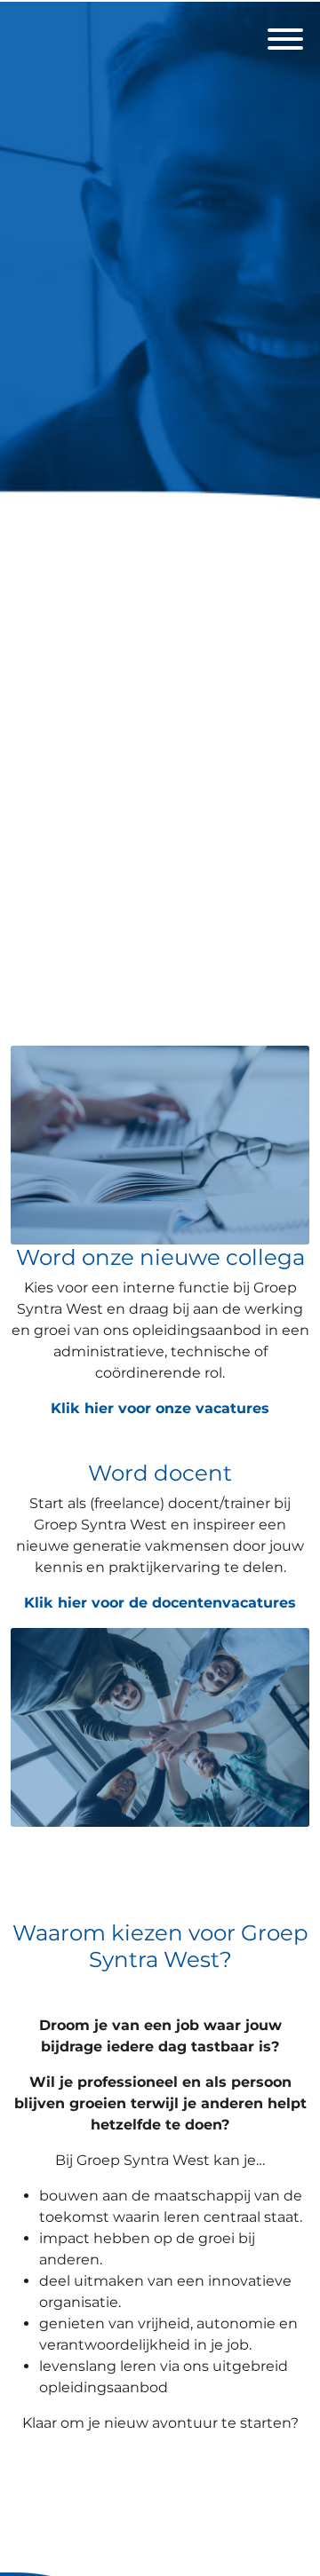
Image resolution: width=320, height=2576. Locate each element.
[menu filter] (160, 1)
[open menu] (284, 34)
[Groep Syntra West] (160, 517)
